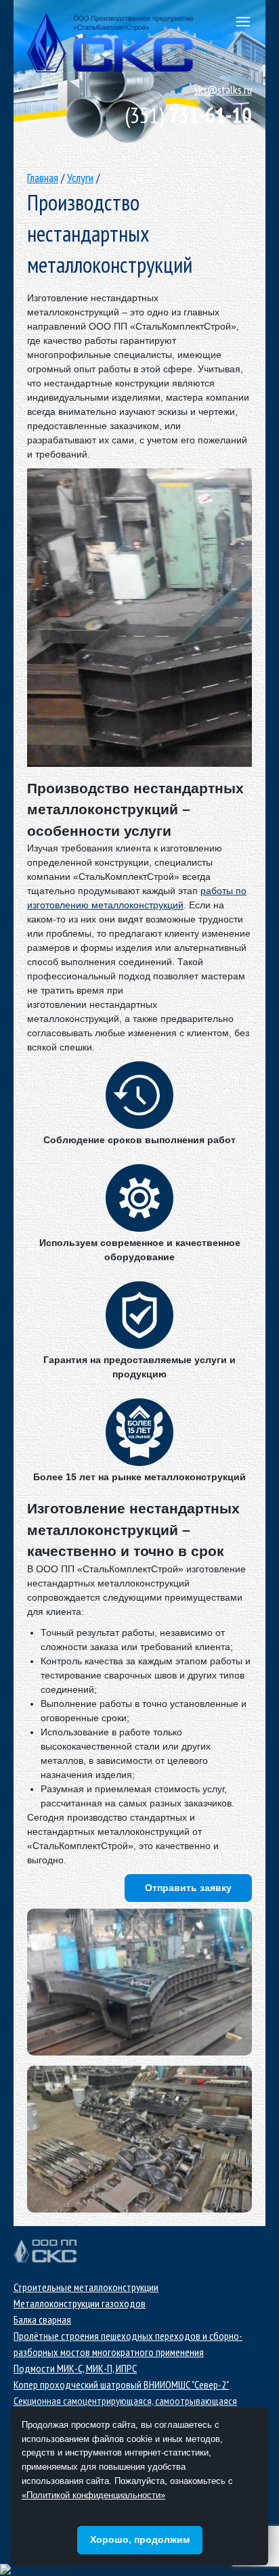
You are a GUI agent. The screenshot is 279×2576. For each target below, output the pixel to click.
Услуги (80, 178)
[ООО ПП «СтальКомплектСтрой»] (139, 1982)
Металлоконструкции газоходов (80, 2303)
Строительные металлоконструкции (86, 2287)
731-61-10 (188, 115)
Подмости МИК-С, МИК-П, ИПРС (75, 2368)
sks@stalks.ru (223, 90)
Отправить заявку (188, 1888)
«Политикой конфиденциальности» (93, 2495)
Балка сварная (42, 2319)
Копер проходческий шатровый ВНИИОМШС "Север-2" (121, 2384)
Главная (43, 178)
